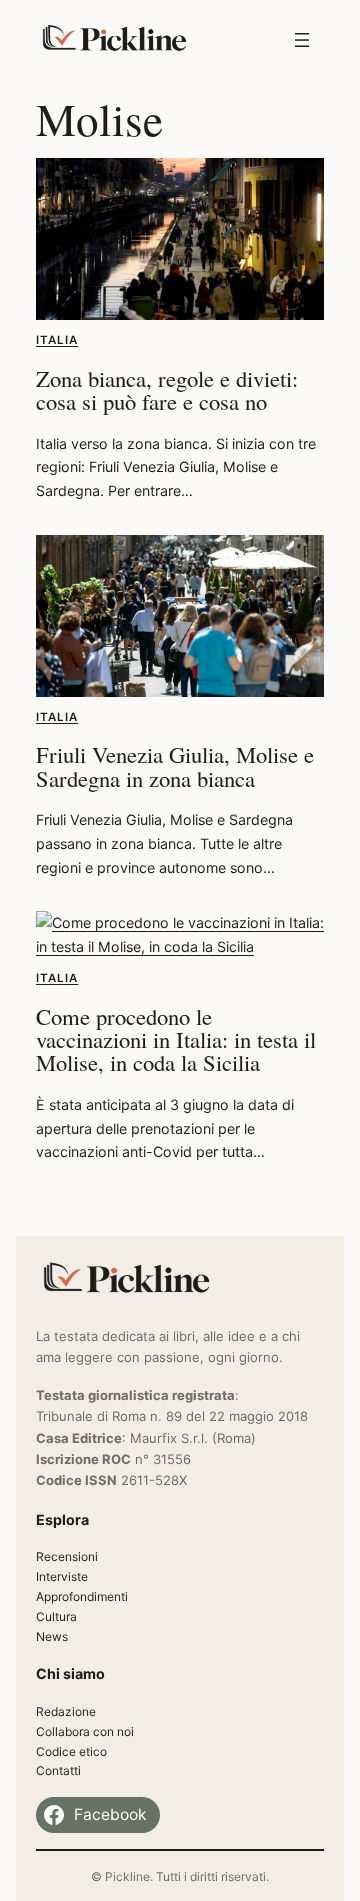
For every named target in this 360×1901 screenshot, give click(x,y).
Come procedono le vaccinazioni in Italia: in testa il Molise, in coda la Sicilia (176, 1039)
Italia (57, 340)
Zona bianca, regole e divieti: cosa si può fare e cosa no (167, 390)
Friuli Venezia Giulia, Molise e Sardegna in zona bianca (175, 766)
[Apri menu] (302, 40)
